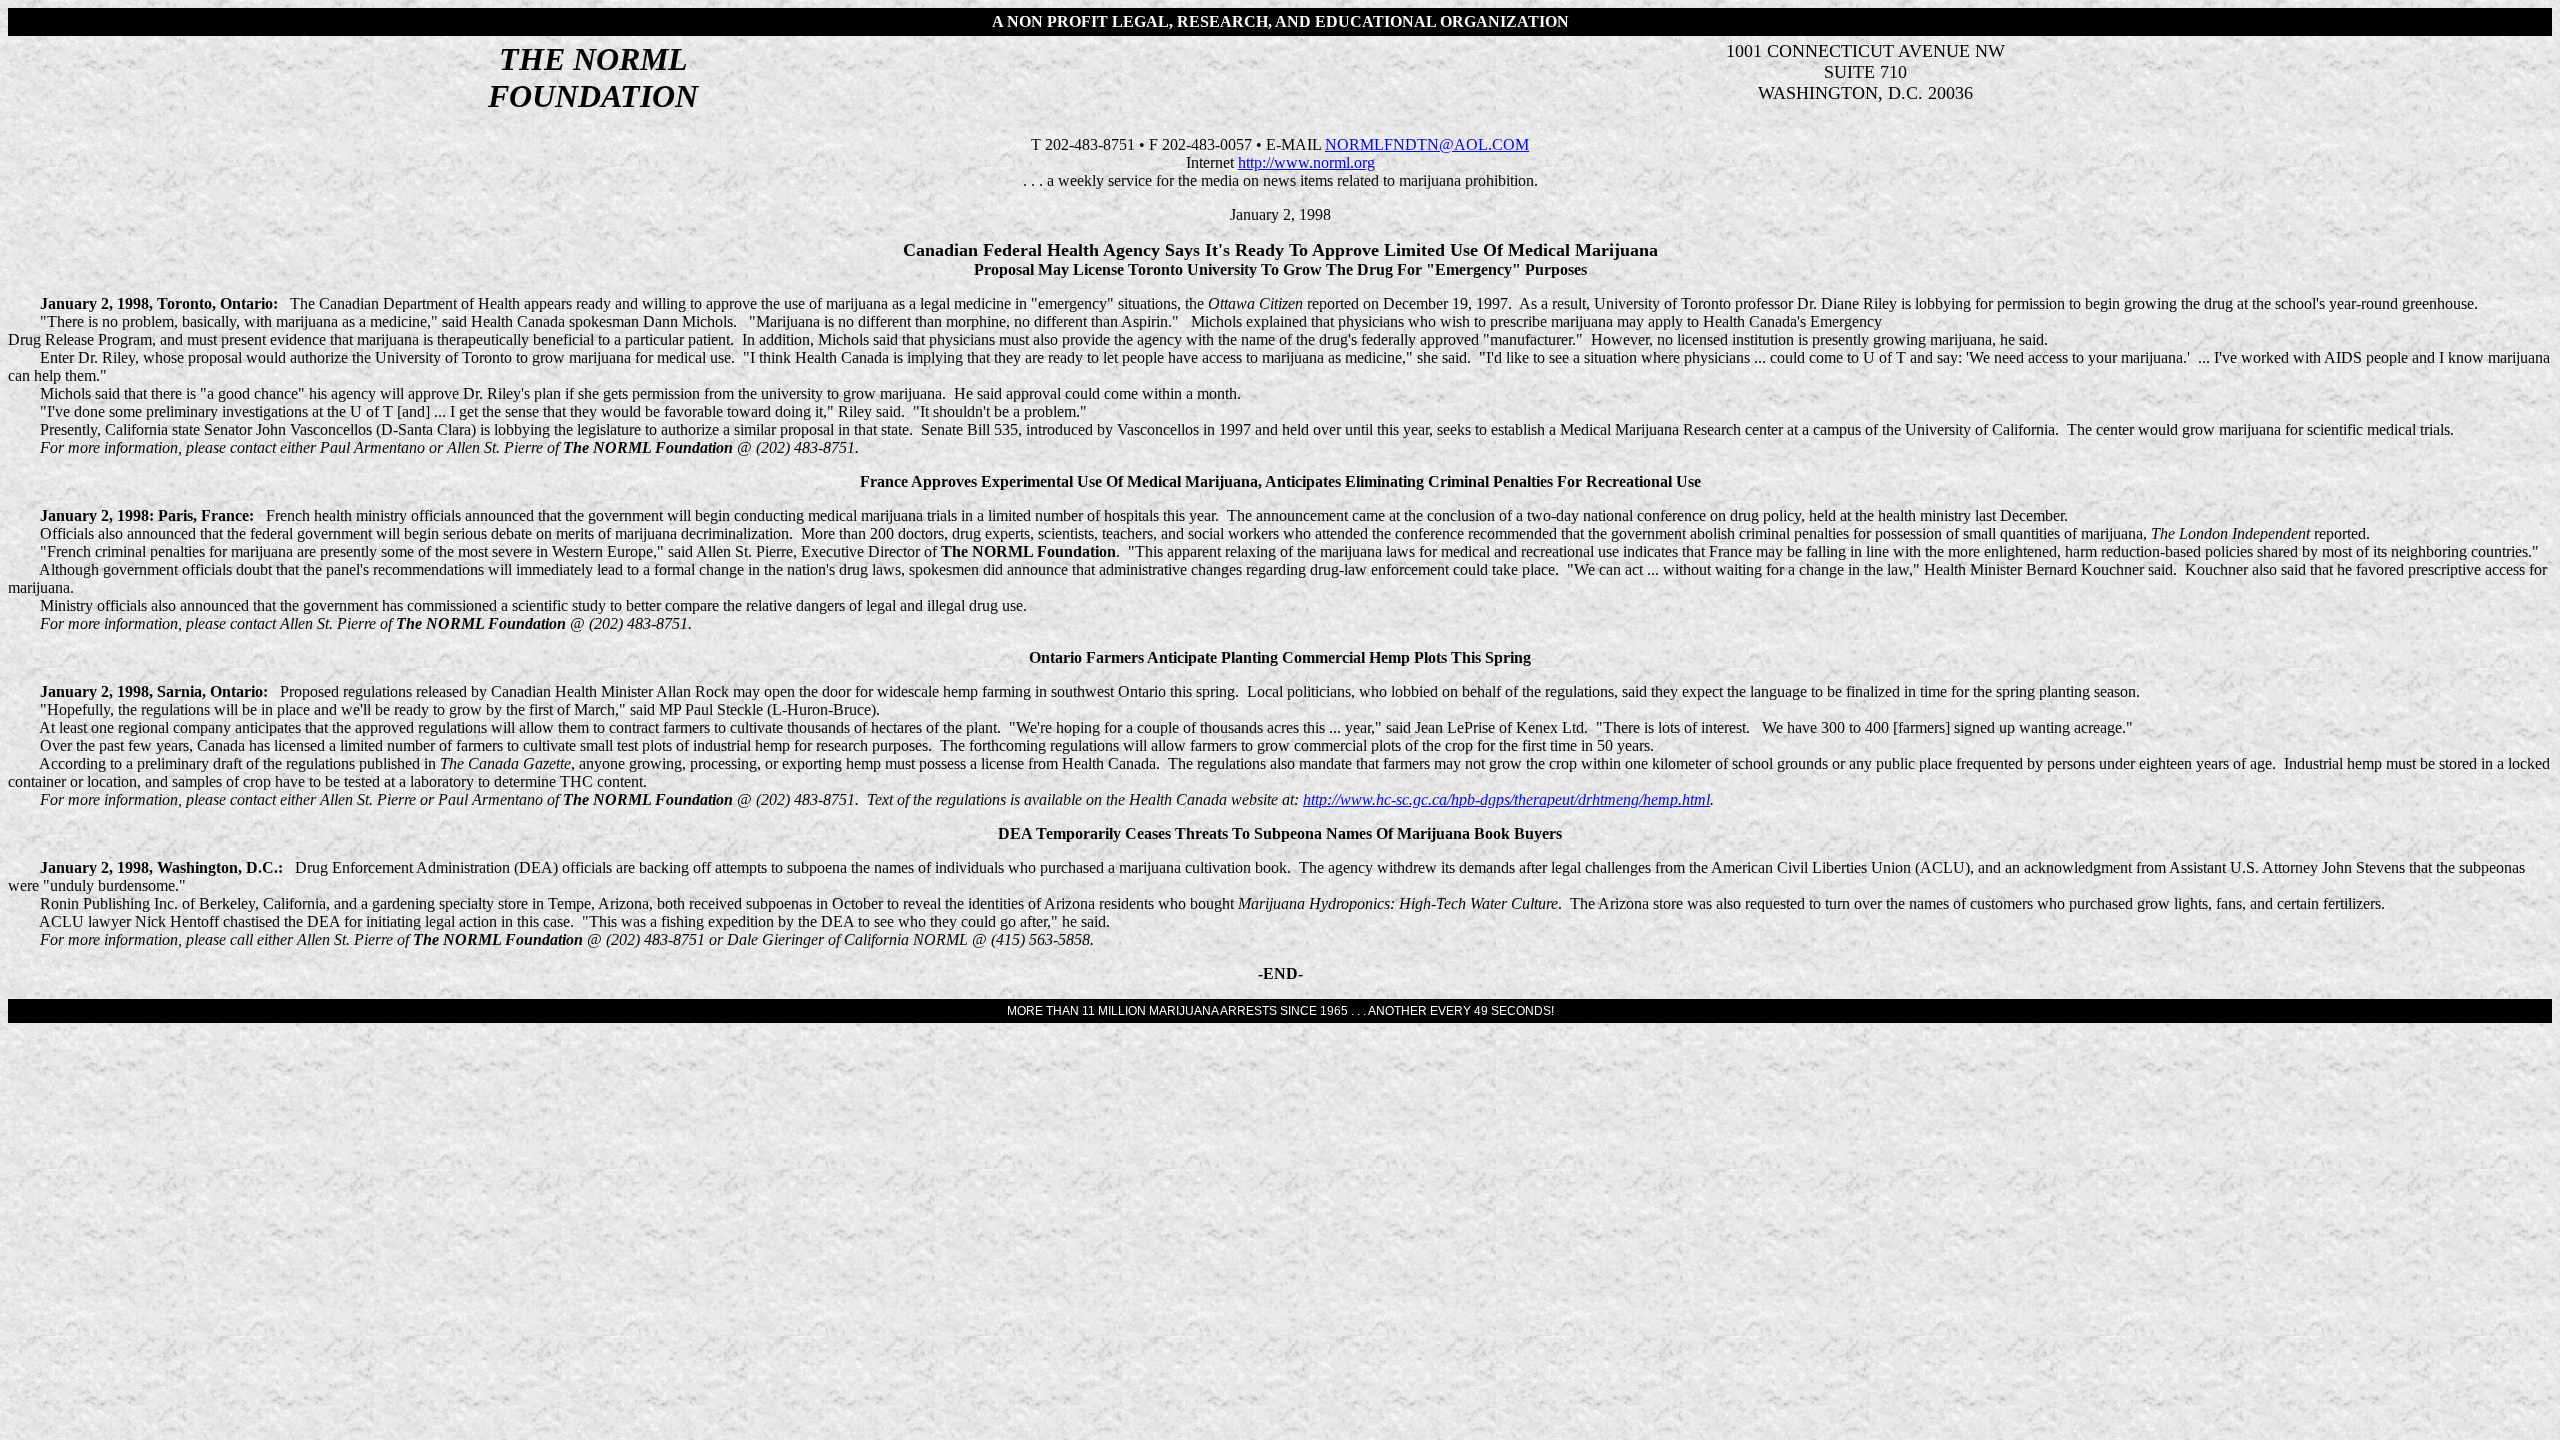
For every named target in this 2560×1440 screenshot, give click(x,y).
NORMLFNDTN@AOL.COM (1427, 144)
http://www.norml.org (1306, 162)
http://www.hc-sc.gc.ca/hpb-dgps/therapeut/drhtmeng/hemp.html (1506, 799)
